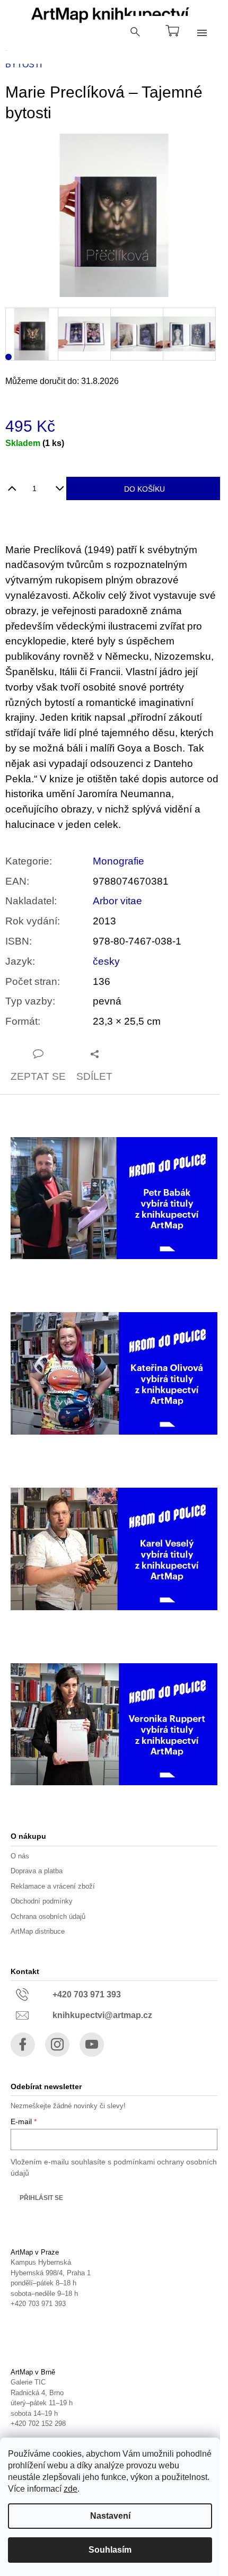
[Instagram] (57, 2045)
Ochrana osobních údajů (48, 1916)
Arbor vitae (117, 901)
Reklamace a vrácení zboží (53, 1886)
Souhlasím (110, 2550)
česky (106, 961)
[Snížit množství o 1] (60, 484)
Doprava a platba (37, 1871)
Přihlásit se (41, 2198)
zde (71, 2489)
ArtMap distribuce (38, 1931)
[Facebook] (23, 2045)
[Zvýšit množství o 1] (12, 484)
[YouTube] (92, 2045)
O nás (20, 1856)
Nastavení (110, 2516)
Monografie (119, 861)
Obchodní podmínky (42, 1901)
